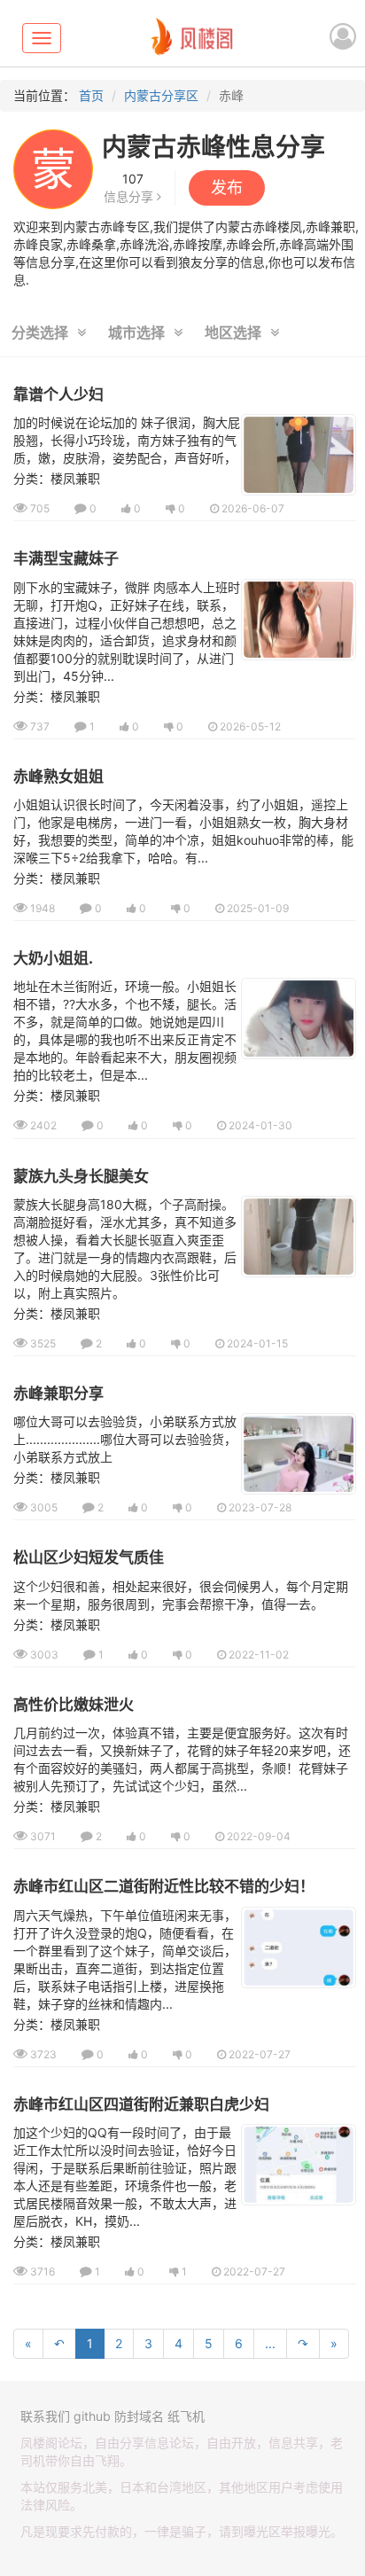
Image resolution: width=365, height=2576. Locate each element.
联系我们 (45, 2416)
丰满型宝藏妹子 (66, 558)
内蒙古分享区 (161, 95)
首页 (91, 95)
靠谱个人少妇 (58, 394)
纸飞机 (186, 2416)
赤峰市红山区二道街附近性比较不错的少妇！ (164, 1886)
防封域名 (139, 2416)
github (92, 2416)
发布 (227, 187)
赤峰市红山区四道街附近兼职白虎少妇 (141, 2104)
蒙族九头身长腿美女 (81, 1176)
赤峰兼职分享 (58, 1393)
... (270, 2343)
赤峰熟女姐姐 (58, 777)
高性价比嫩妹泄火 (74, 1705)
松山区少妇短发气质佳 (89, 1557)
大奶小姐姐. (53, 958)
